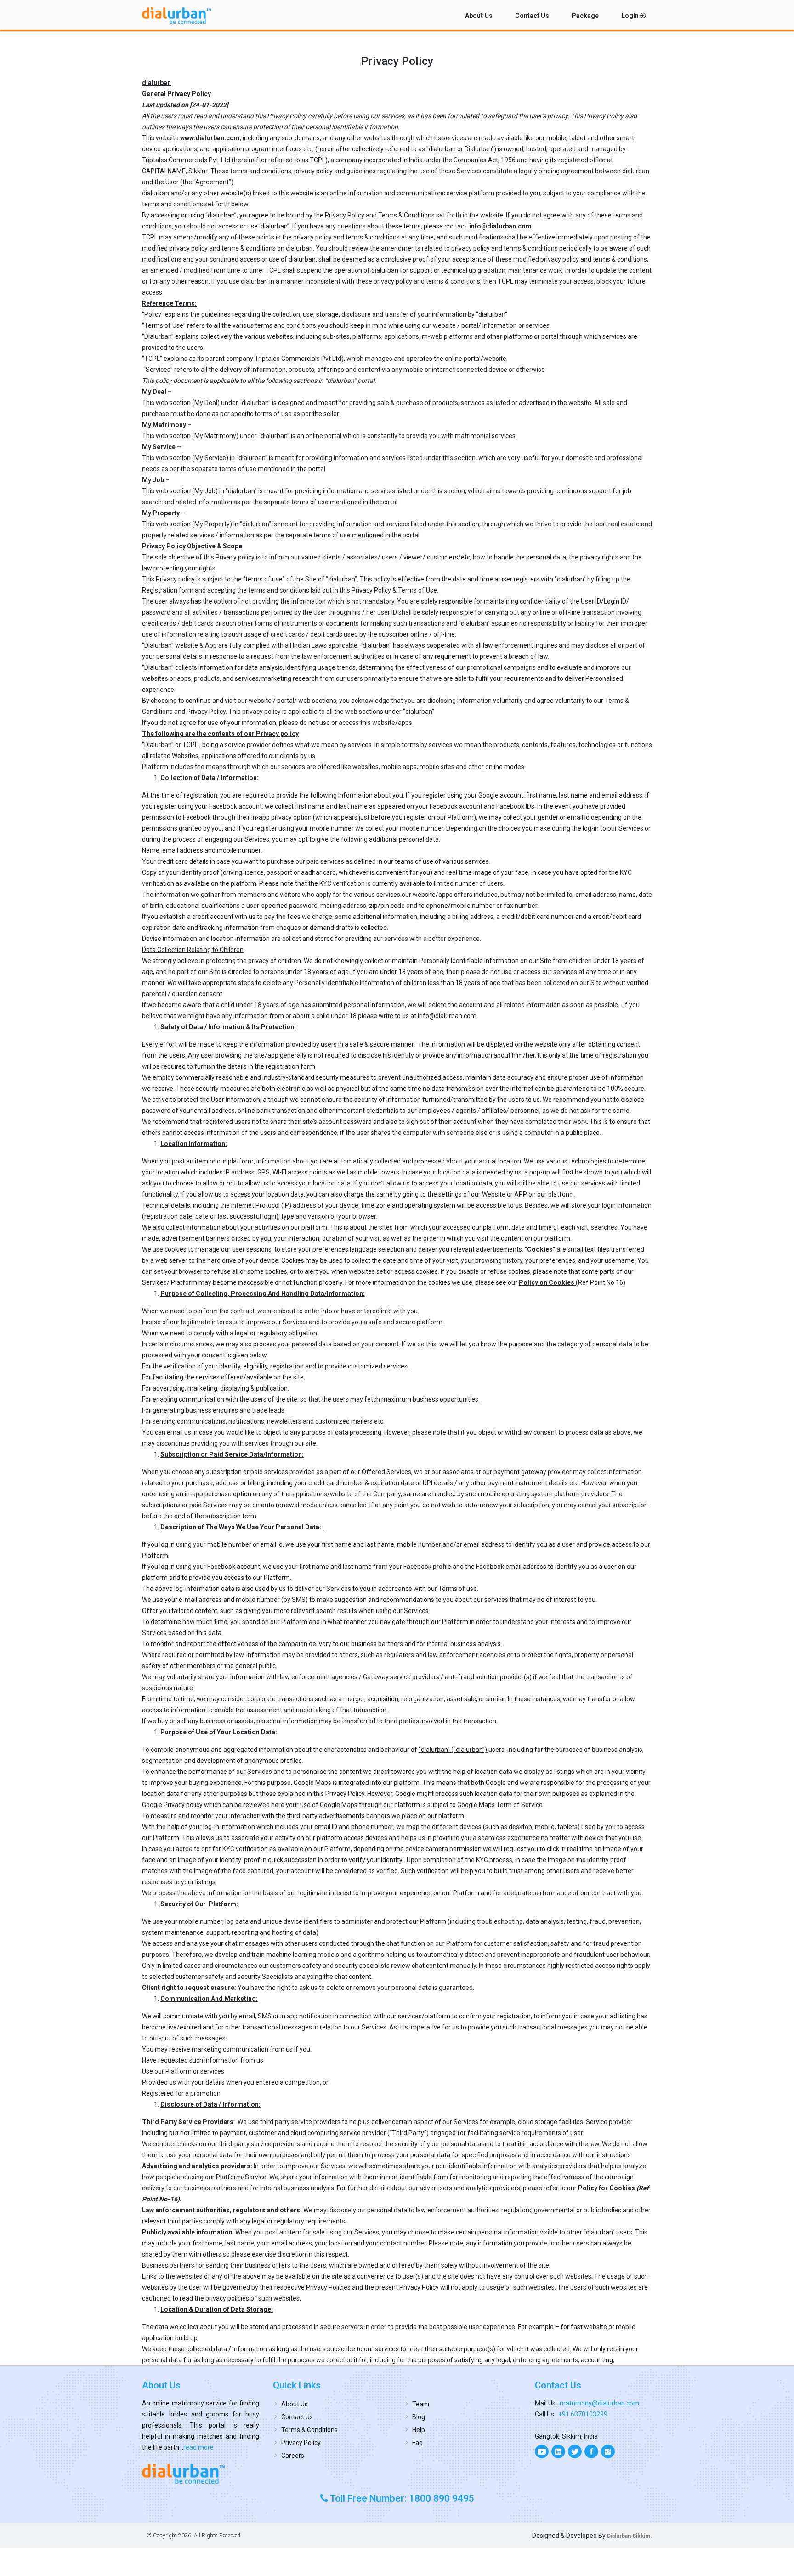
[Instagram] (608, 2451)
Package (585, 16)
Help (419, 2430)
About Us (479, 16)
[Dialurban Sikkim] (201, 2473)
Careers (293, 2456)
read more (198, 2447)
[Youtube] (542, 2451)
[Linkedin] (558, 2451)
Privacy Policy (301, 2443)
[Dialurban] (176, 16)
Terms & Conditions (309, 2430)
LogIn (631, 16)
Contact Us (532, 16)
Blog (419, 2417)
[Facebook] (591, 2451)
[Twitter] (575, 2451)
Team (421, 2404)
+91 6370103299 (583, 2414)
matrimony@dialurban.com (599, 2403)
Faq (417, 2443)
